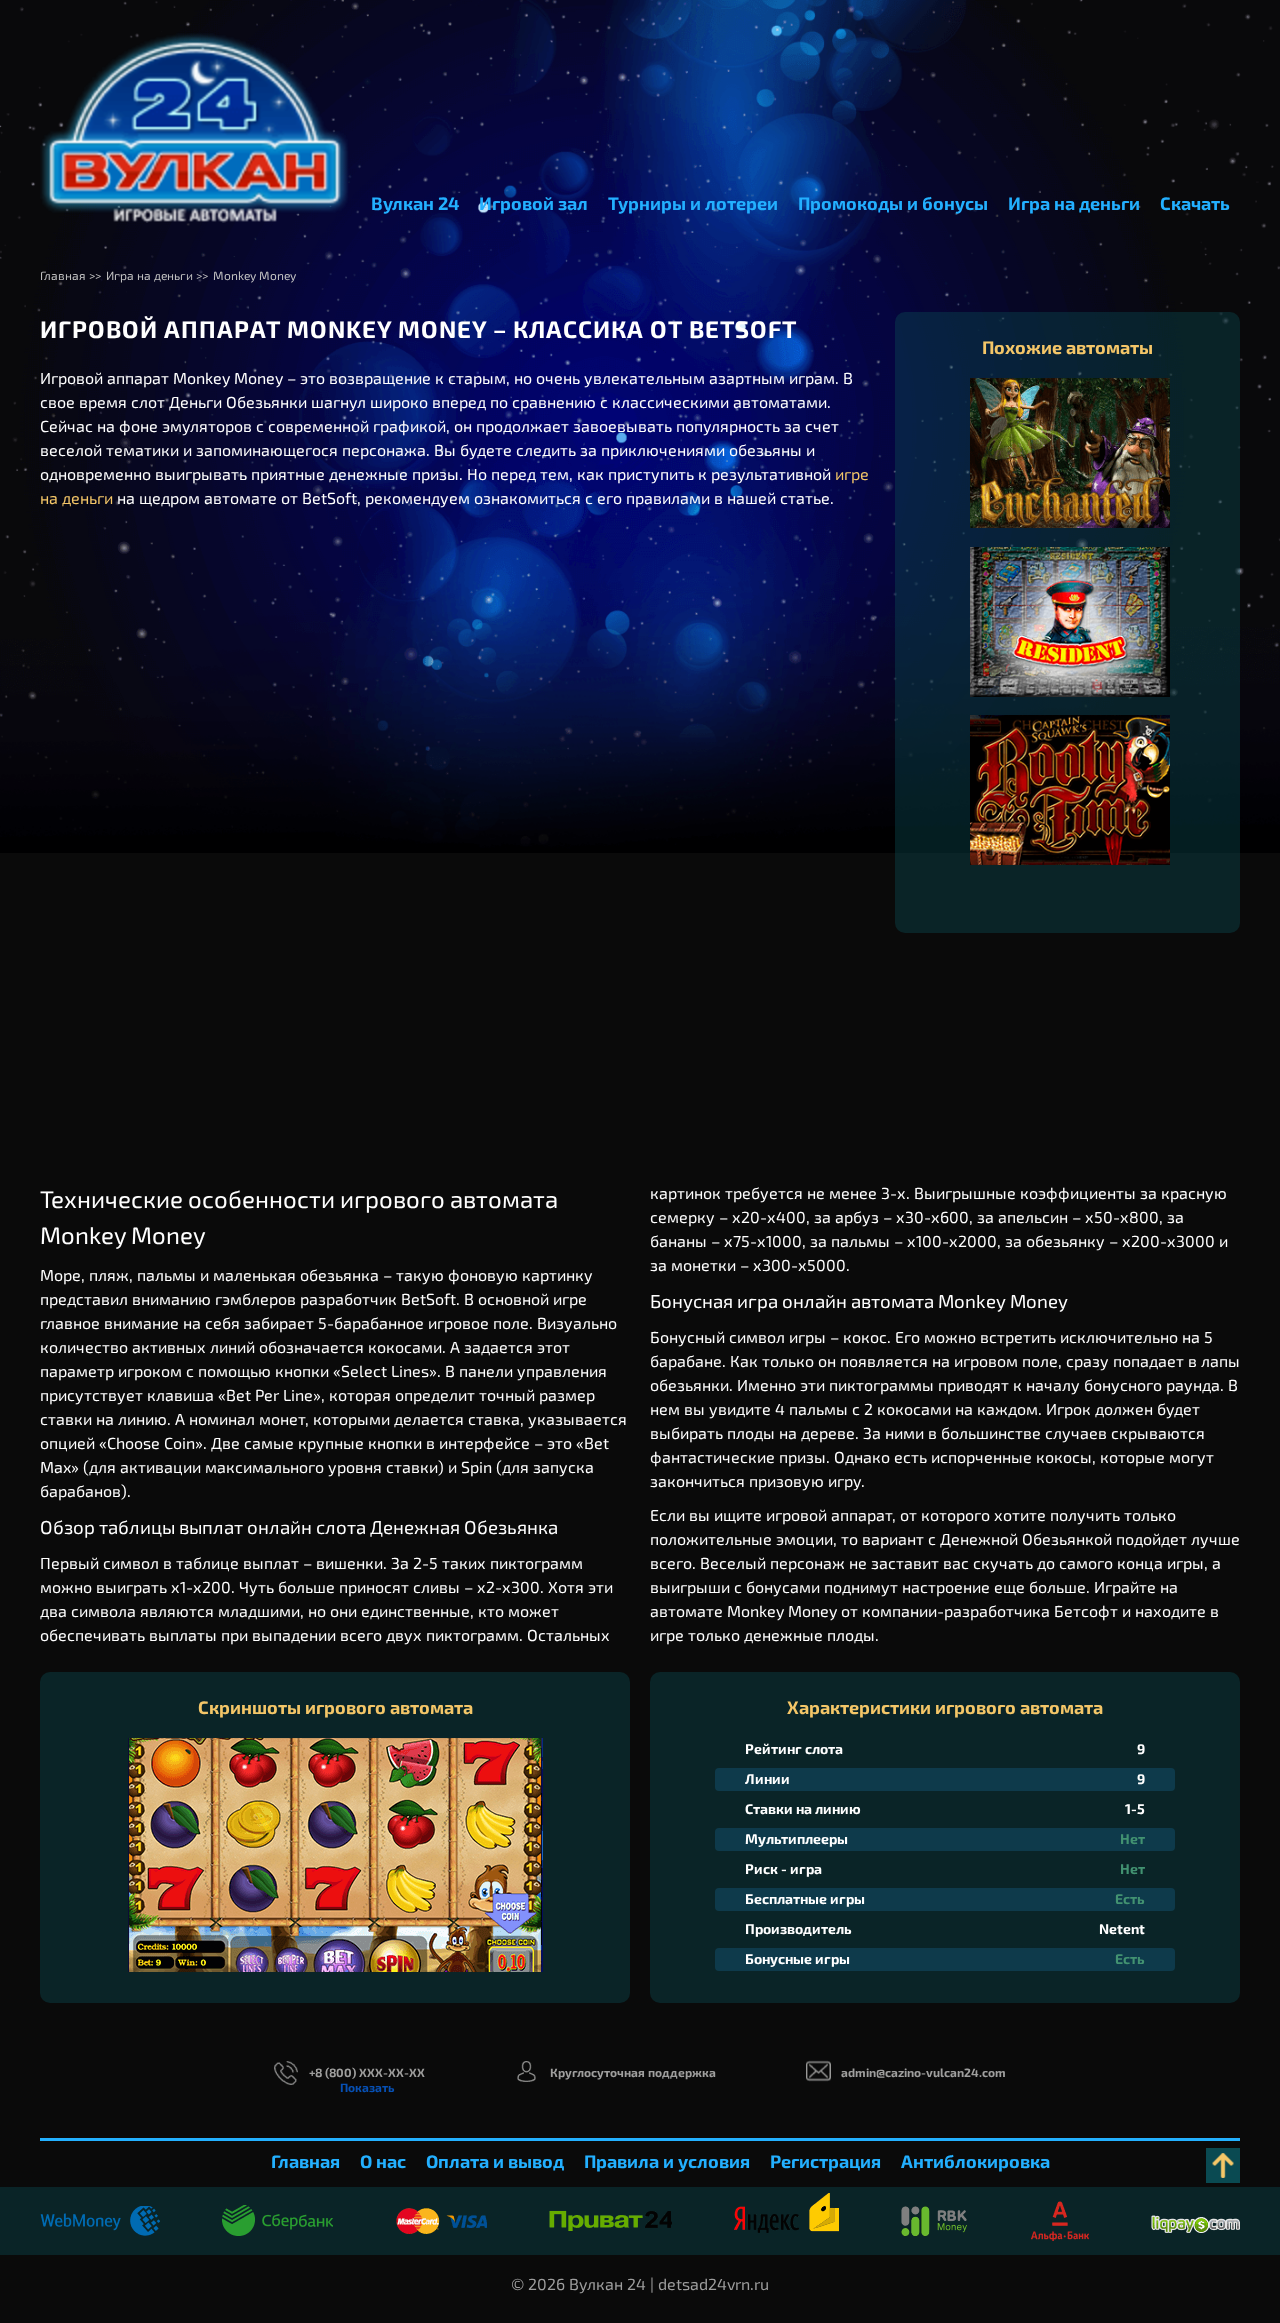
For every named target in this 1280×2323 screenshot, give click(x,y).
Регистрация (825, 2161)
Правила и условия (667, 2161)
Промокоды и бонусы (893, 203)
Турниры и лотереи (693, 203)
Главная (305, 2161)
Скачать (1195, 203)
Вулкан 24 (415, 203)
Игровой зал (533, 203)
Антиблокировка (975, 2161)
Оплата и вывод (495, 2161)
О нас (383, 2161)
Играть (1070, 473)
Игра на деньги (1074, 203)
